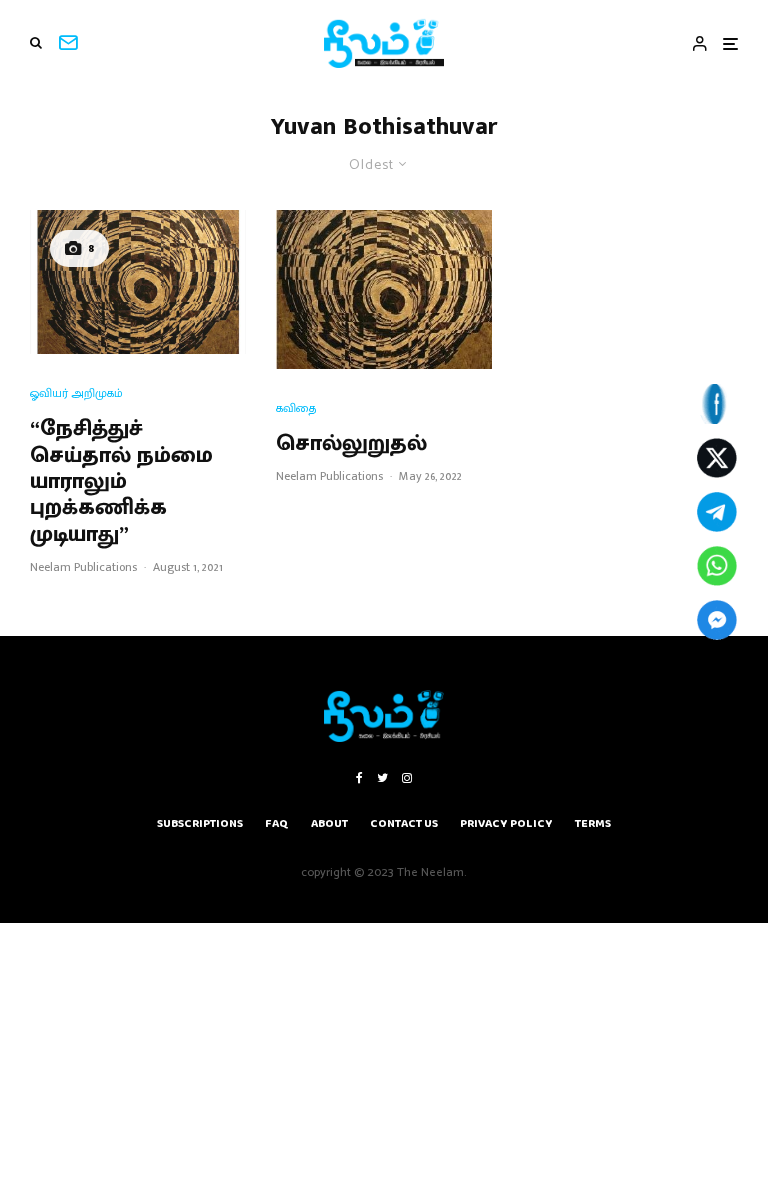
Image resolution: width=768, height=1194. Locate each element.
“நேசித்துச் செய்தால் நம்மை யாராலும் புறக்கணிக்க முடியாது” (121, 482)
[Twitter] (382, 778)
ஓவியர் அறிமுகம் (76, 393)
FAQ (277, 823)
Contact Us (404, 823)
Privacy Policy (506, 823)
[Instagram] (407, 778)
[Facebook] (359, 778)
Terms (593, 823)
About (329, 823)
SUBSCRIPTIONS (200, 823)
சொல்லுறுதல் (351, 444)
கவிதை (296, 408)
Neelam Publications (83, 567)
